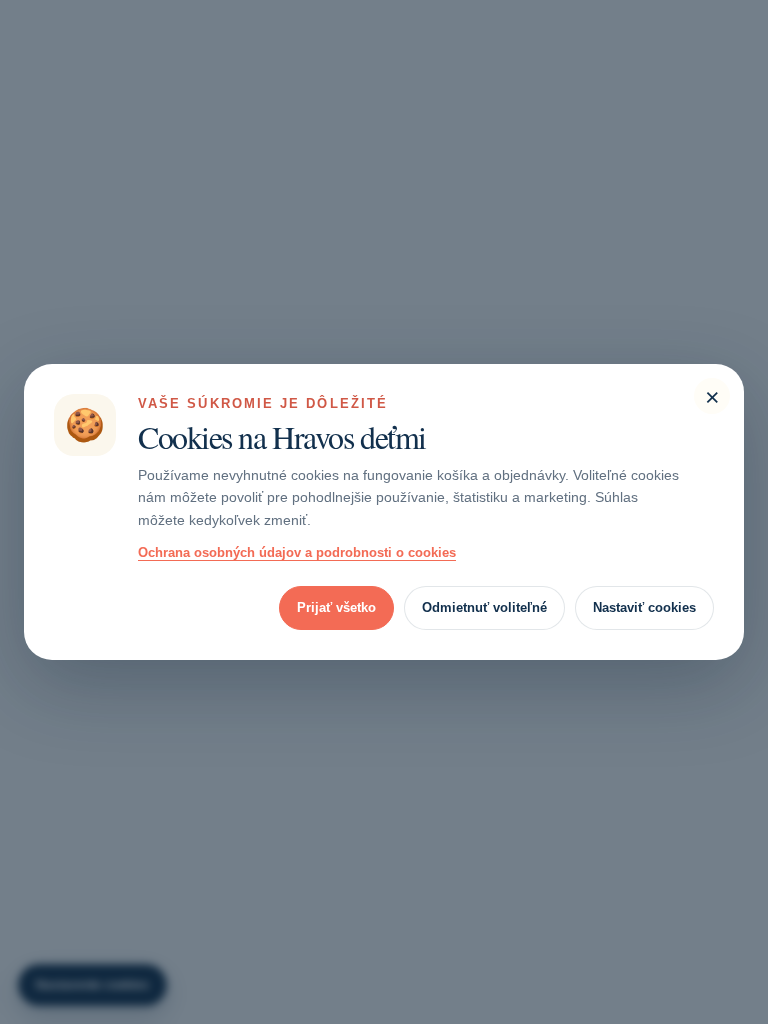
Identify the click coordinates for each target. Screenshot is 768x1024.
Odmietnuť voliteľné (484, 607)
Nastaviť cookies (644, 607)
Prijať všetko (336, 607)
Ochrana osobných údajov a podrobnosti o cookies (297, 552)
